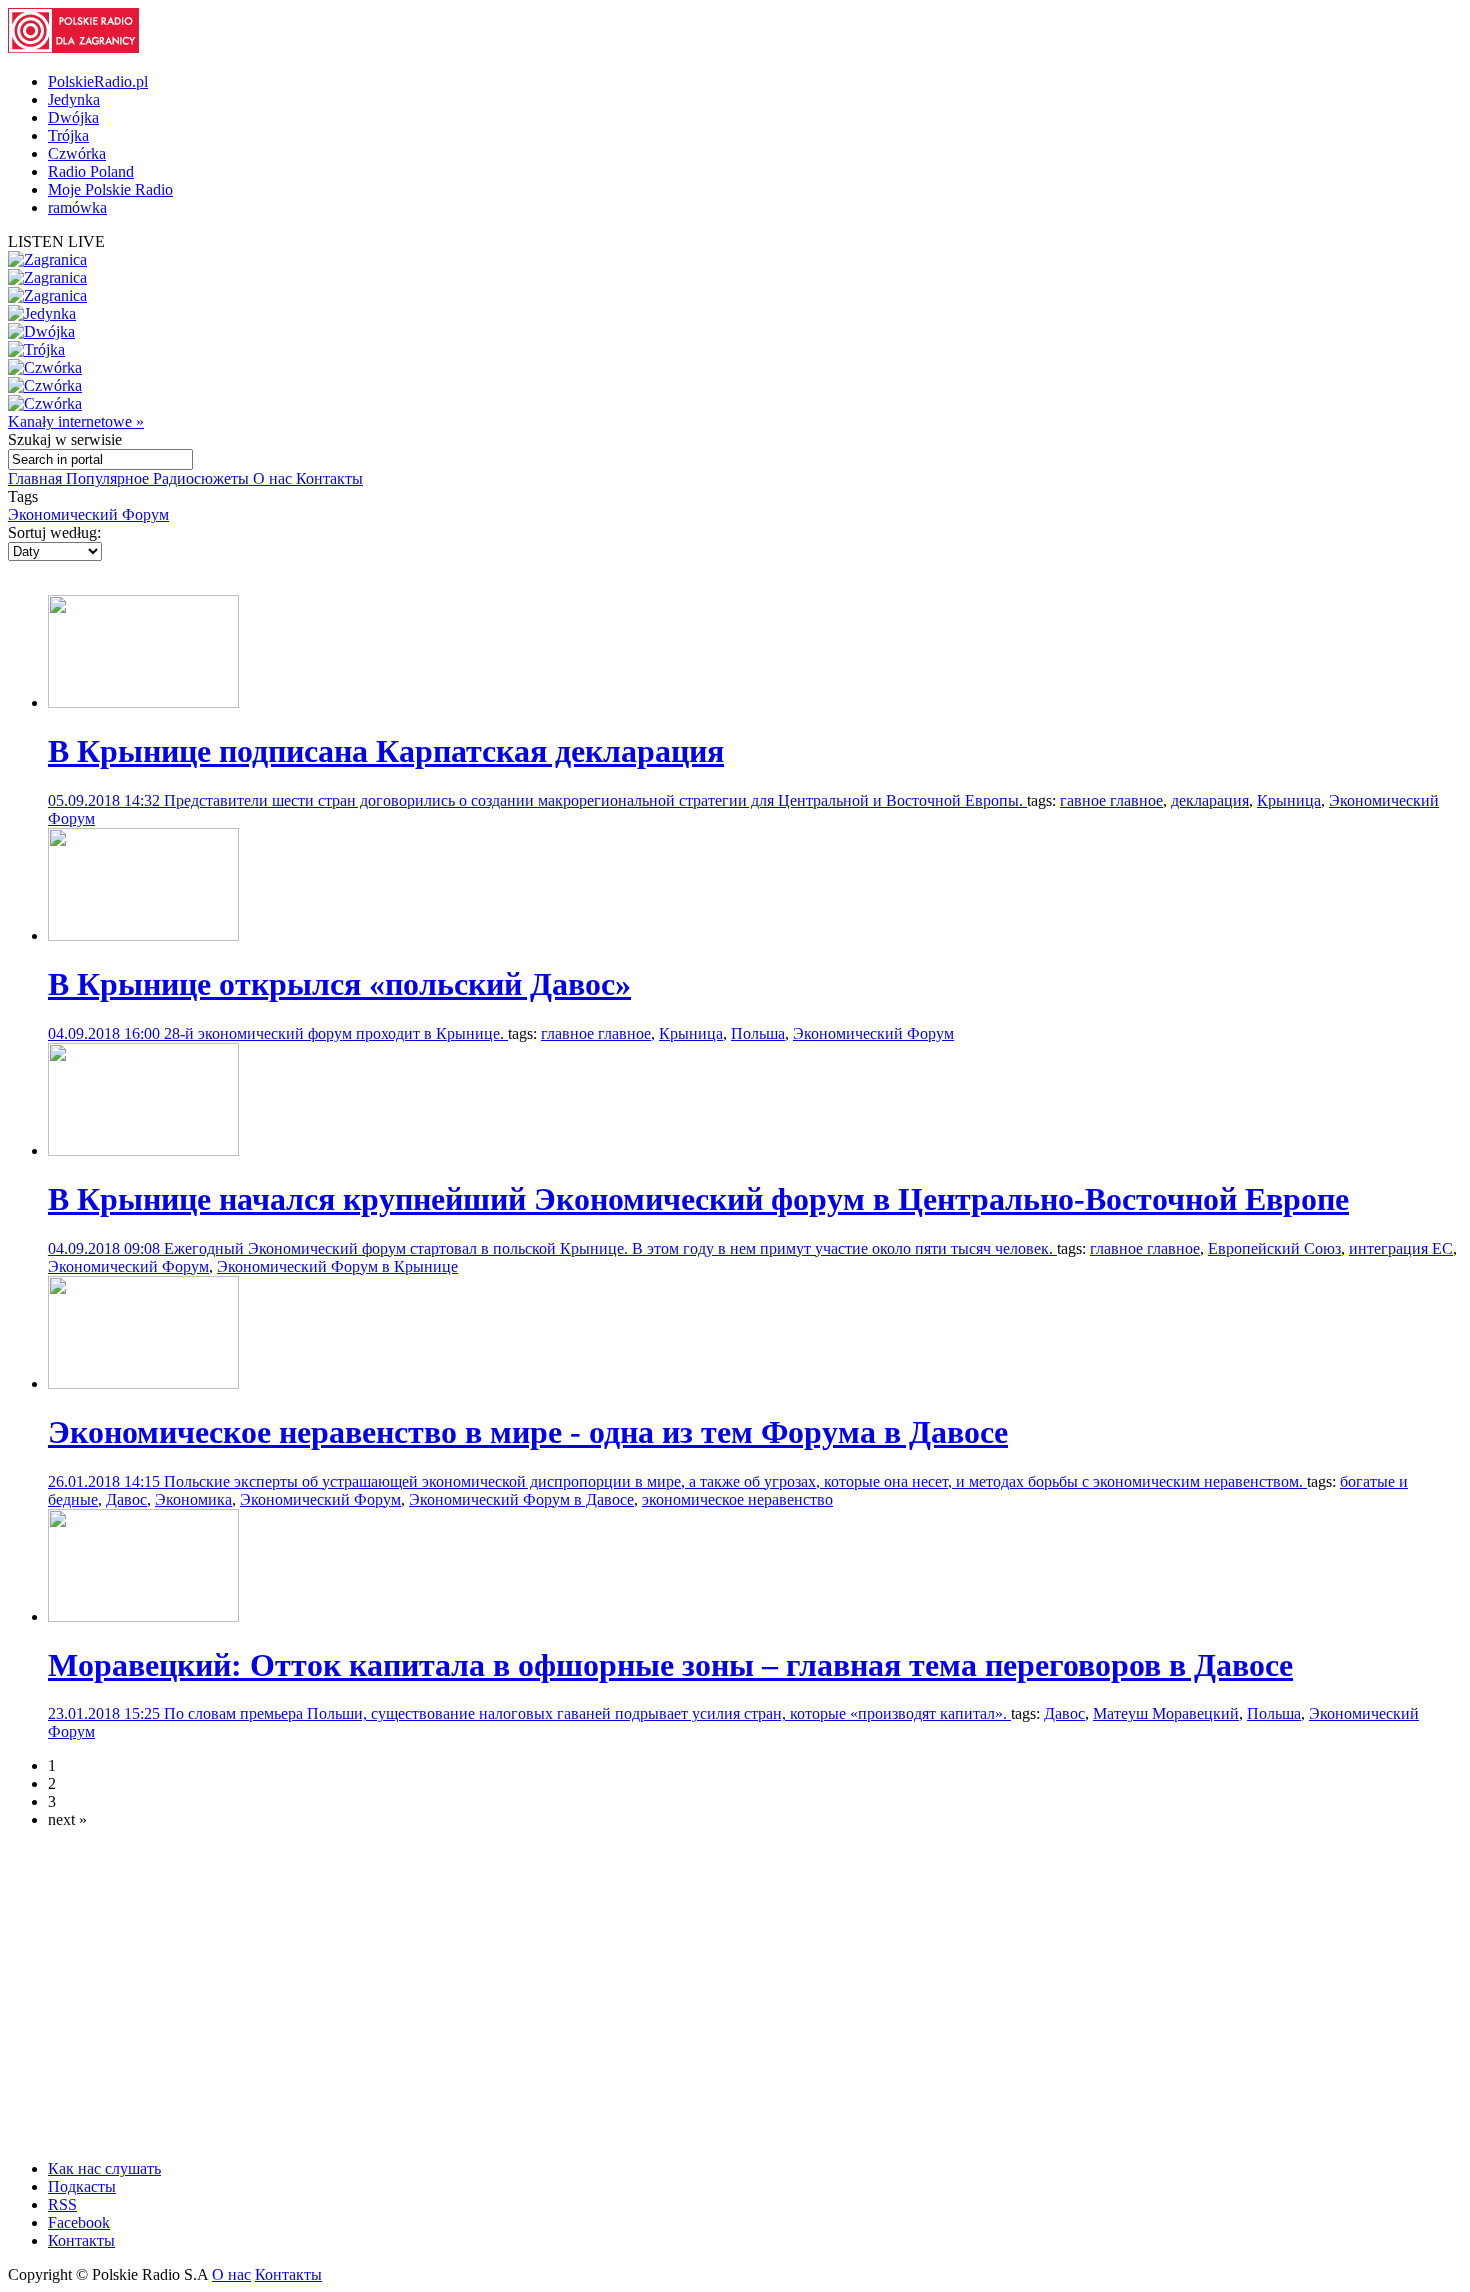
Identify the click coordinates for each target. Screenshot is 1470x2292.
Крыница (1289, 800)
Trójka (68, 135)
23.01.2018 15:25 (106, 1713)
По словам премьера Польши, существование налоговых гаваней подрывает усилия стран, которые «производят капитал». (587, 1713)
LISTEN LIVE (56, 241)
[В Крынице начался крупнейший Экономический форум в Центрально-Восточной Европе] (143, 1150)
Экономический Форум (88, 514)
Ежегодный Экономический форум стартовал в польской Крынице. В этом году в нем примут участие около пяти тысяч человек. (610, 1248)
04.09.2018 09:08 (106, 1248)
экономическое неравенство (737, 1499)
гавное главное (1111, 800)
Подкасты (82, 2186)
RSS (62, 2204)
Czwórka (77, 153)
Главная (37, 478)
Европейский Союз (1274, 1248)
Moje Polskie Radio (110, 189)
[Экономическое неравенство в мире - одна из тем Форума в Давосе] (143, 1383)
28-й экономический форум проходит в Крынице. (336, 1033)
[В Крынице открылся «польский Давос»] (143, 935)
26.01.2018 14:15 (106, 1481)
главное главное (596, 1033)
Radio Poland (91, 171)
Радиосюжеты (203, 478)
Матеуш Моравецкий (1166, 1713)
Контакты (329, 478)
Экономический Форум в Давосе (521, 1499)
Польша (758, 1033)
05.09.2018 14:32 (106, 800)
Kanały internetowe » (76, 421)
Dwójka (73, 117)
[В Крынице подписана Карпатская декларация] (143, 702)
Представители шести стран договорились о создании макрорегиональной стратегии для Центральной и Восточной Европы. (595, 800)
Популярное (109, 478)
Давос (126, 1499)
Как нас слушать (104, 2168)
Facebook (79, 2222)
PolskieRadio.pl (98, 81)
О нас (274, 478)
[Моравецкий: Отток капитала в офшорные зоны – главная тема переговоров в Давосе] (143, 1616)
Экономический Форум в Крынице (337, 1266)
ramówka (77, 207)
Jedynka (74, 99)
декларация (1210, 800)
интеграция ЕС (1401, 1248)
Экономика (193, 1499)
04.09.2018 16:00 (106, 1033)
